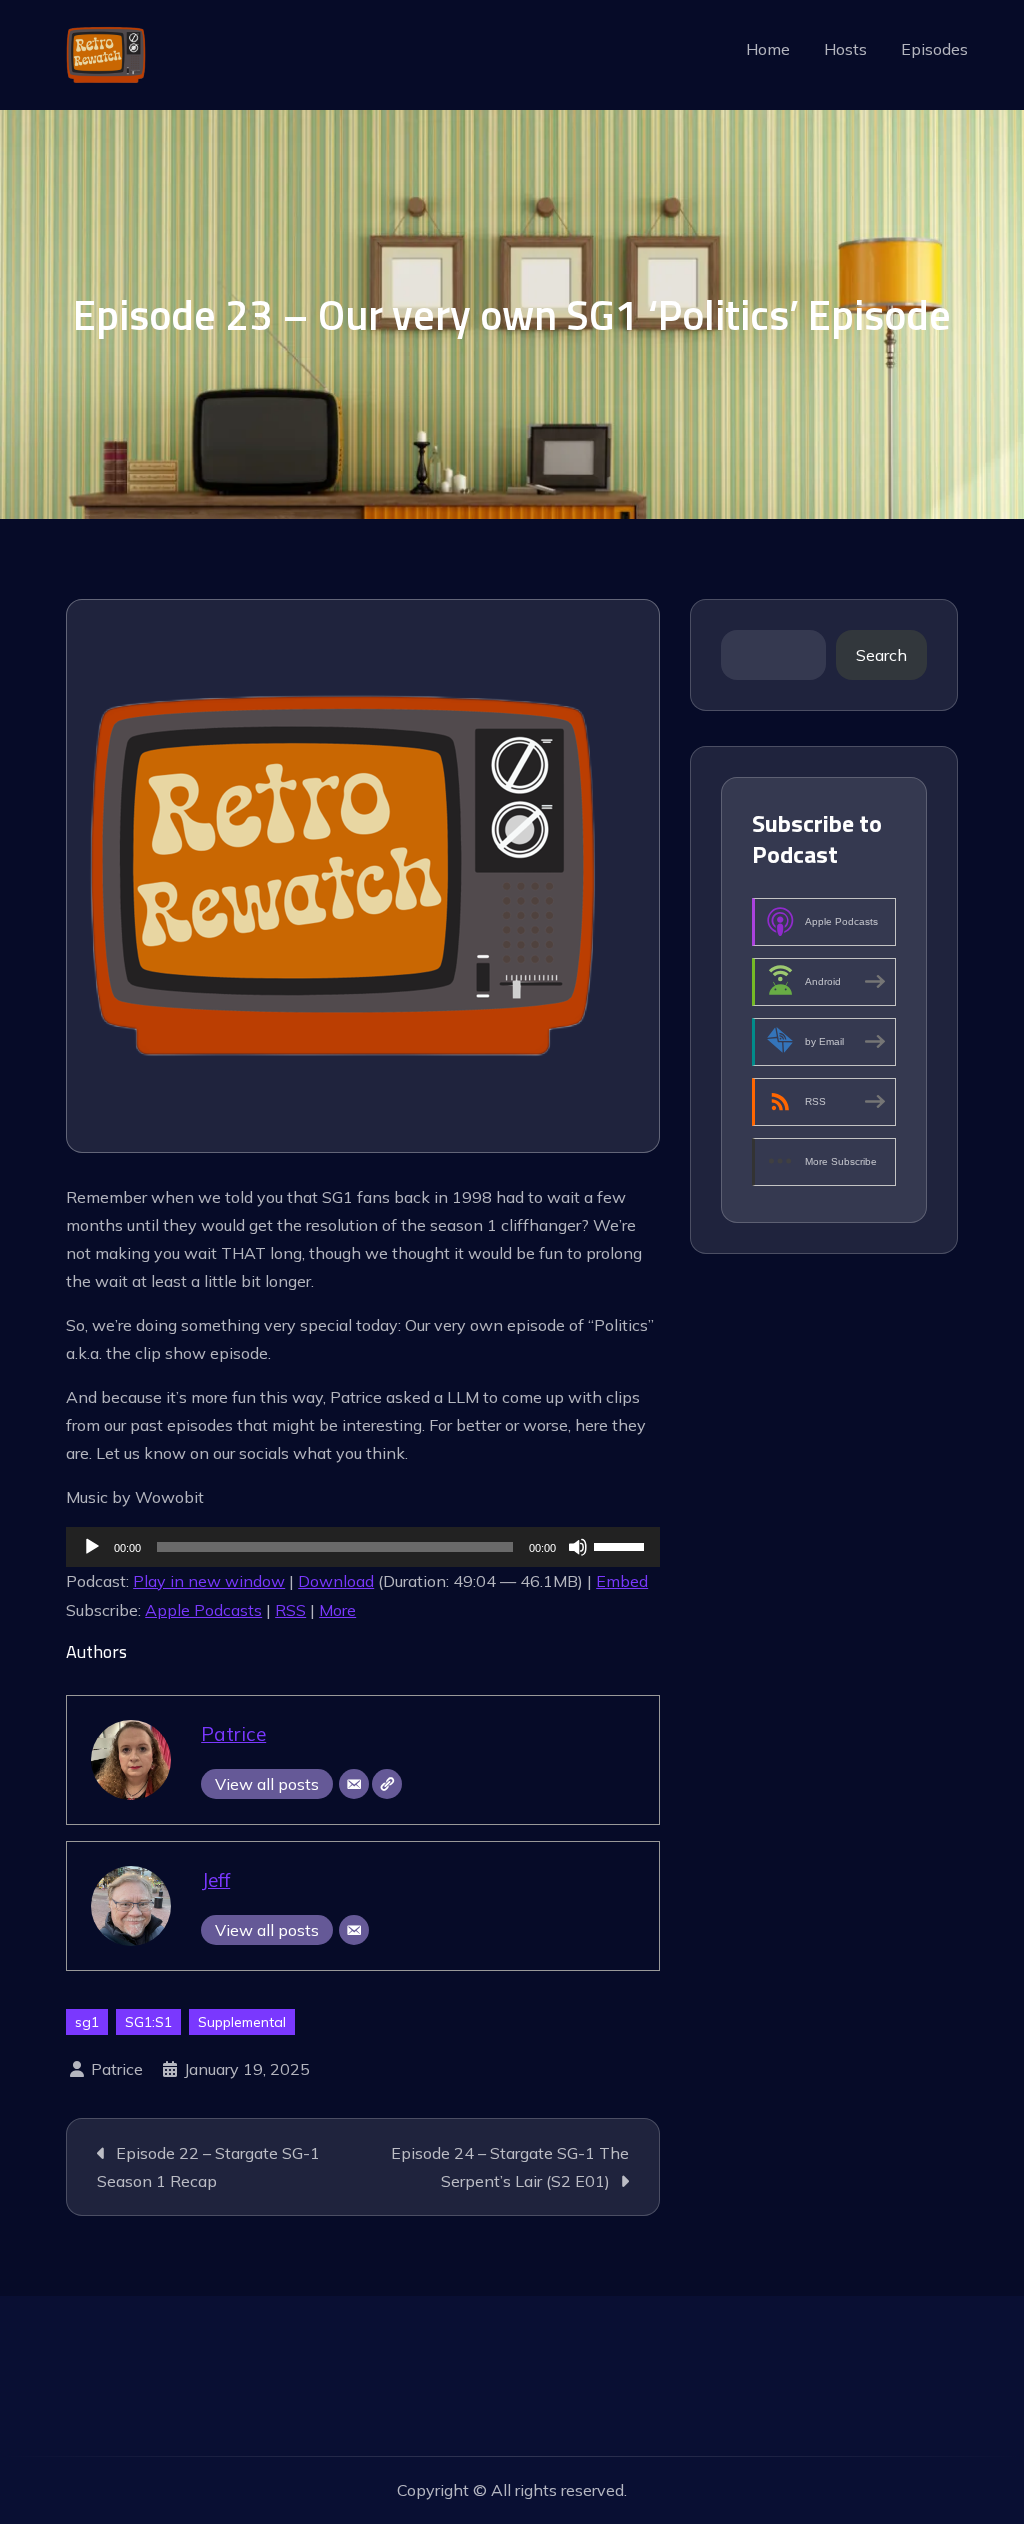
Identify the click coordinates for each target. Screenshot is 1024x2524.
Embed (622, 1581)
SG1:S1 (148, 2022)
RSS (290, 1610)
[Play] (92, 1547)
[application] (363, 1547)
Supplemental (242, 2022)
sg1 (87, 2022)
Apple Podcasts (203, 1610)
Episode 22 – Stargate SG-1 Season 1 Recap (208, 2167)
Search (881, 655)
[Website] (387, 1784)
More (337, 1610)
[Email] (354, 1784)
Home (768, 49)
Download (336, 1581)
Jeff (215, 1880)
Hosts (845, 49)
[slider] (622, 1545)
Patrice (233, 1734)
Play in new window (209, 1581)
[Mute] (578, 1547)
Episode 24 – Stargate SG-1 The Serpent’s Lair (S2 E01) (510, 2167)
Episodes (934, 49)
